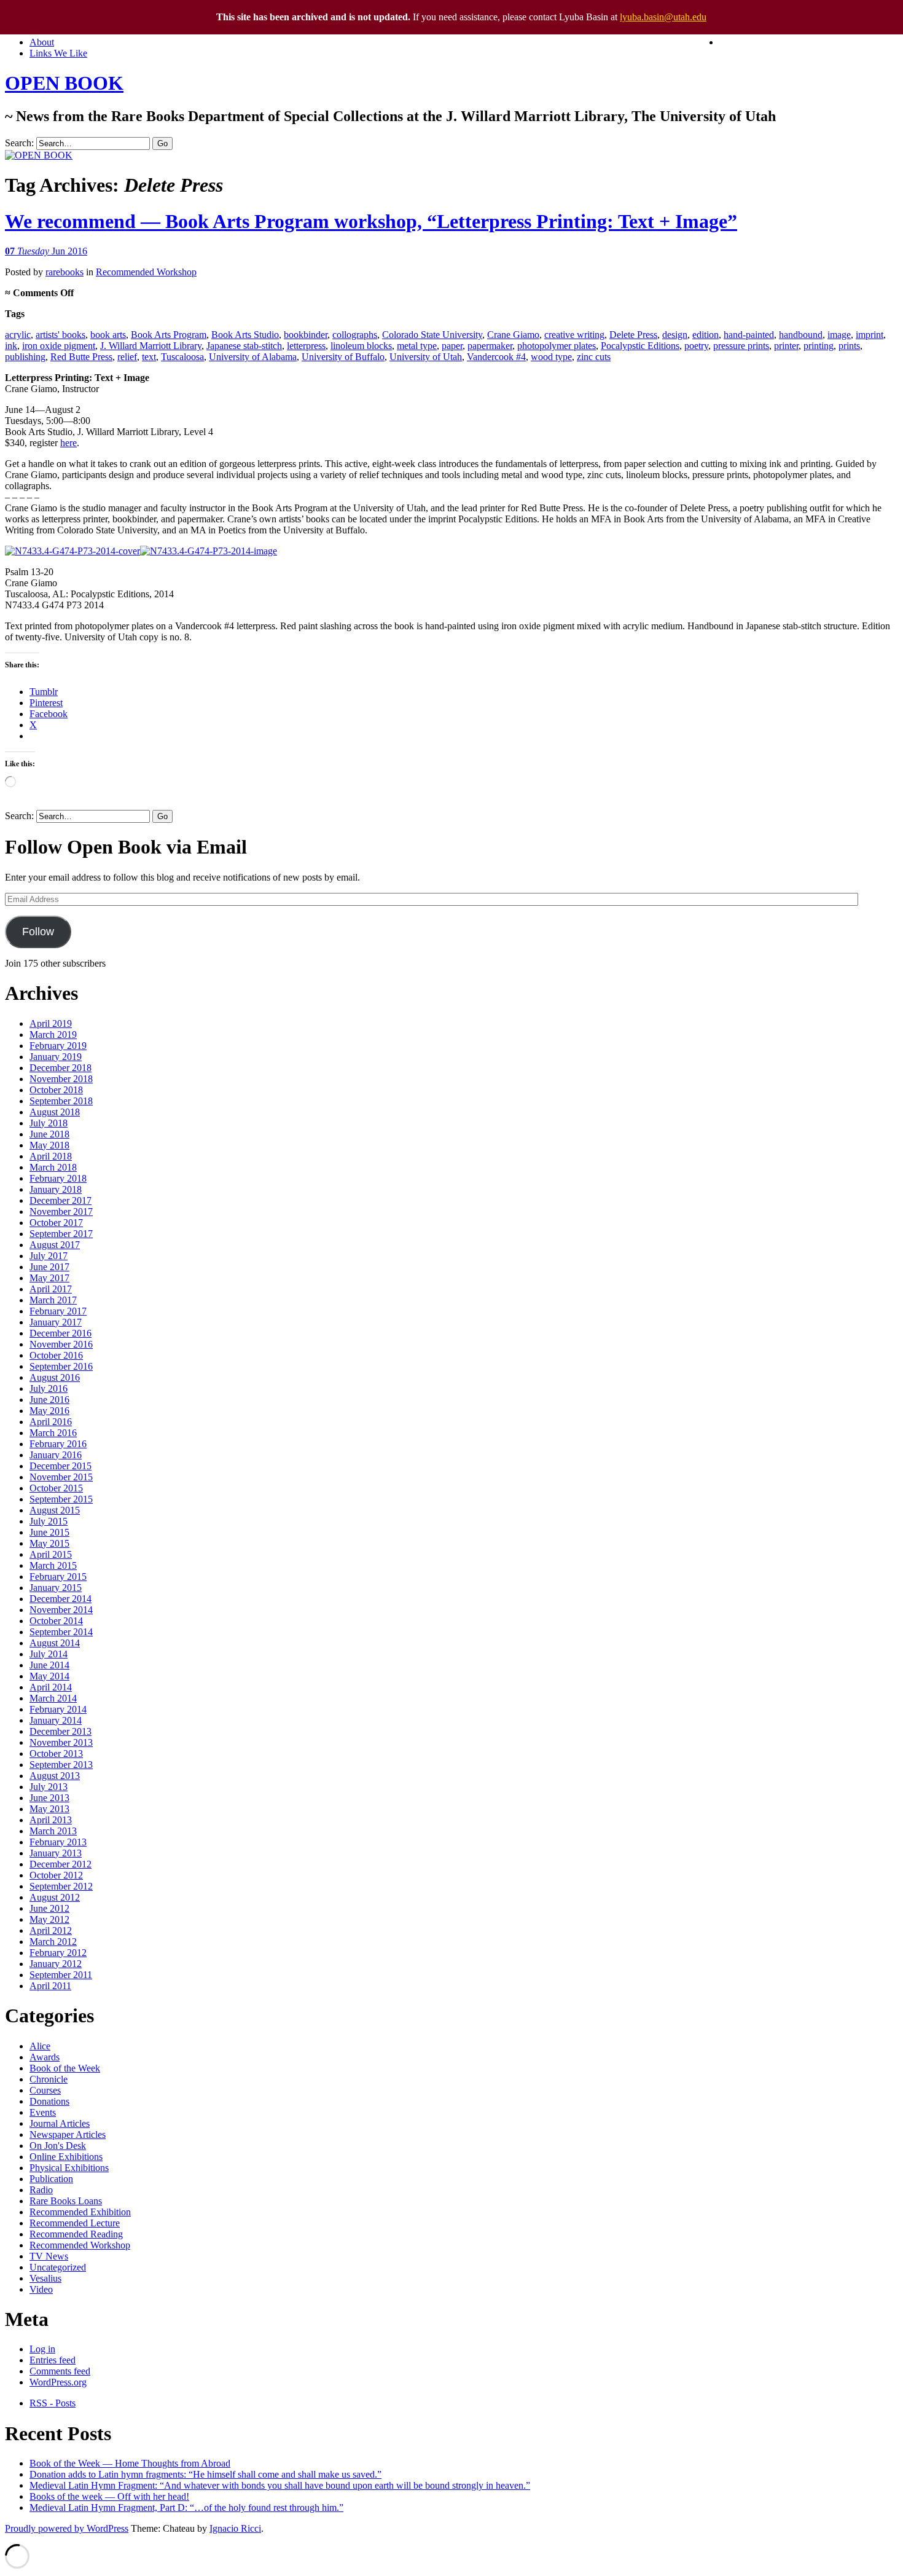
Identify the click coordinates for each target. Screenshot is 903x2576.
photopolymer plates (557, 346)
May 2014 (49, 1676)
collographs (355, 335)
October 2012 (56, 1875)
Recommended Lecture (75, 2223)
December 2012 (61, 1864)
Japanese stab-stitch (244, 346)
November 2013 (61, 1742)
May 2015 (49, 1543)
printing (819, 346)
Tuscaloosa (182, 357)
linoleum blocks (361, 346)
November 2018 (61, 1079)
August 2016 (55, 1377)
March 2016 (53, 1433)
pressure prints (741, 346)
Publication (51, 2179)
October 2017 (56, 1223)
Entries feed (53, 2360)
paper (452, 346)
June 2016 (49, 1400)
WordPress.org (58, 2382)
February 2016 (58, 1444)
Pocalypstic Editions (640, 346)
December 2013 (61, 1731)
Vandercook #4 (496, 357)
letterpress (306, 346)
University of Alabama (253, 357)
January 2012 (56, 1964)
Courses (45, 2090)
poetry (696, 346)
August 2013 (55, 1776)
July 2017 (49, 1256)
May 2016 (49, 1411)
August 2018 (55, 1112)
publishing (25, 357)
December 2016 (61, 1333)
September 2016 (61, 1366)
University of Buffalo (343, 357)
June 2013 (49, 1798)
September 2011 (61, 1975)
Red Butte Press (81, 357)
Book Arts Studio (245, 335)
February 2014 (58, 1709)
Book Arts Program (169, 335)
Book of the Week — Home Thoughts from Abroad (130, 2463)
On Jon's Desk (58, 2146)
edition (706, 335)
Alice (40, 2046)
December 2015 (61, 1466)
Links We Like (58, 53)
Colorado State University (432, 335)
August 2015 (55, 1510)
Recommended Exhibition (80, 2212)
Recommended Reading (76, 2234)
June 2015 (49, 1532)
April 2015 (51, 1554)
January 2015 (56, 1588)
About (42, 42)
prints (849, 346)
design (675, 335)
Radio (41, 2190)
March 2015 (53, 1565)
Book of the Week (65, 2068)
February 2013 (58, 1842)
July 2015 (49, 1521)
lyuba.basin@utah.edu (663, 17)
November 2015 (61, 1477)
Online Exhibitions (66, 2157)
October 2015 (56, 1488)
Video (41, 2289)
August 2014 (55, 1643)
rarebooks (64, 272)
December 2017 (61, 1200)
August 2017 (55, 1245)
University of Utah (426, 357)
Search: (19, 143)
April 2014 (51, 1687)
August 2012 (55, 1897)
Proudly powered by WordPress (67, 2528)
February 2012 (58, 1953)
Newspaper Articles (68, 2134)
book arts (108, 335)
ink (11, 346)
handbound (801, 335)
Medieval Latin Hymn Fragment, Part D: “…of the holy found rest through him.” (186, 2507)
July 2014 (49, 1654)
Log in (42, 2349)
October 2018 (56, 1090)
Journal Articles (60, 2123)
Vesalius (45, 2278)
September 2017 (61, 1234)
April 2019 (51, 1023)
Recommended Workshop (146, 272)
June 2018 (49, 1134)
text (149, 357)
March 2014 (53, 1698)
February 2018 (58, 1178)
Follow (38, 932)
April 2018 (51, 1156)
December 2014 (61, 1599)
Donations (49, 2101)
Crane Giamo (513, 335)
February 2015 (58, 1577)
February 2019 (58, 1046)
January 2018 (56, 1189)
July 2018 (49, 1123)
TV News (49, 2256)
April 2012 (51, 1930)
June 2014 (49, 1665)
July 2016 (49, 1388)
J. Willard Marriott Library (151, 346)
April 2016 (51, 1422)
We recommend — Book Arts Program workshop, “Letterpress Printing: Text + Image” (371, 221)
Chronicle (49, 2079)
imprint (870, 335)
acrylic (18, 335)
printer (786, 346)
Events (43, 2112)
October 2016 (56, 1355)
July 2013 (49, 1787)
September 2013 (61, 1765)
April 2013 (51, 1820)
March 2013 (53, 1831)
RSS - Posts (53, 2403)
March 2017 (53, 1300)
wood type (551, 357)
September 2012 (61, 1886)
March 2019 (53, 1035)
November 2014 (61, 1610)
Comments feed (60, 2371)
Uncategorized (58, 2267)
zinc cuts (594, 357)
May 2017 (49, 1278)
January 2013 (56, 1853)
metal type (417, 346)
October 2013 (56, 1753)
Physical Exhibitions (69, 2168)
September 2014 (61, 1632)
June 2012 (49, 1908)
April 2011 (50, 1986)
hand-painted (749, 335)
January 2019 (56, 1057)
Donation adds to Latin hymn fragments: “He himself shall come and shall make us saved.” (205, 2474)
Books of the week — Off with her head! (109, 2496)
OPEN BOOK (64, 83)
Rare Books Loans (66, 2201)
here (68, 443)
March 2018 (53, 1167)
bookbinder (306, 335)
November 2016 (61, 1344)
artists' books (61, 335)
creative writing (574, 335)
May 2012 (49, 1919)
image (839, 335)
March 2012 (53, 1942)
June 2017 (49, 1267)
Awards (45, 2057)
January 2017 (56, 1322)
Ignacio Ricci (235, 2528)
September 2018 (61, 1101)
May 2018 (49, 1145)
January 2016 (56, 1455)
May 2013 (49, 1809)
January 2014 (56, 1720)
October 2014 (56, 1621)
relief (127, 357)
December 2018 (61, 1068)
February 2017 (58, 1311)
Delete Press (633, 335)
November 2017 (61, 1211)
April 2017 (51, 1289)
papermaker (490, 346)
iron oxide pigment (59, 346)
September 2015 (61, 1499)
